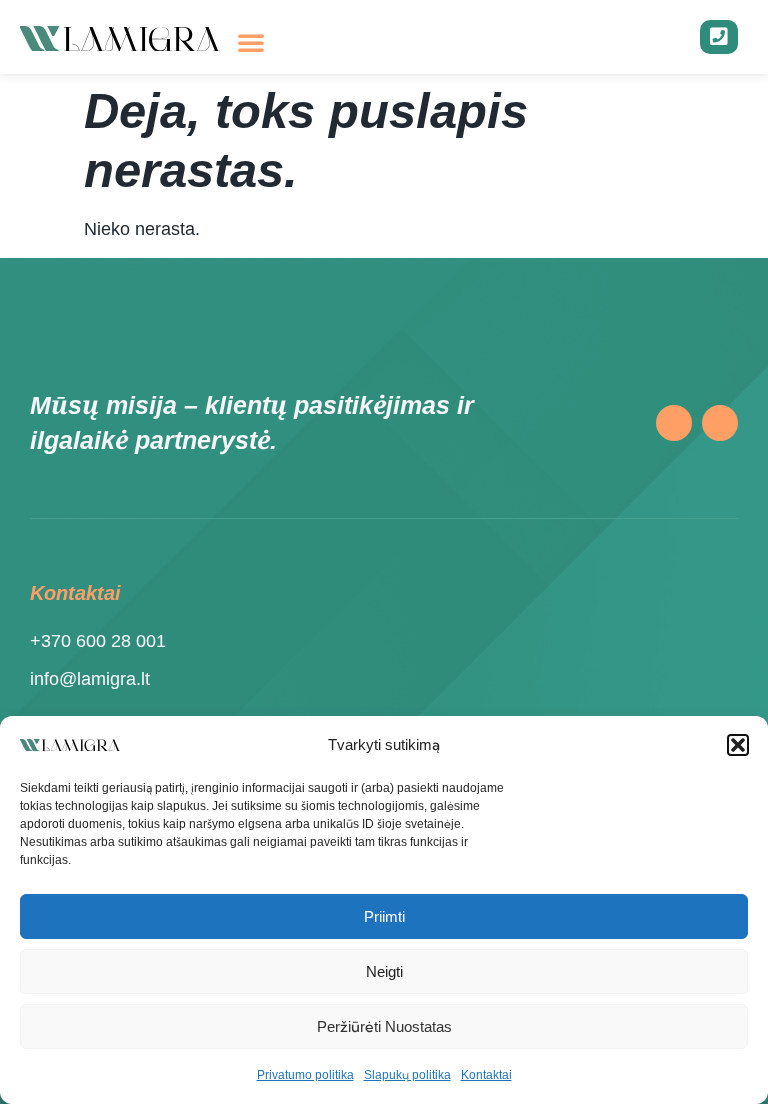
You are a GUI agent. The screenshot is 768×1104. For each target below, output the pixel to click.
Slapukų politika (407, 1075)
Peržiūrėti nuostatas (384, 1026)
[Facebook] (674, 423)
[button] (738, 745)
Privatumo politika (305, 1075)
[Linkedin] (720, 423)
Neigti (384, 971)
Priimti (384, 916)
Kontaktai (486, 1075)
